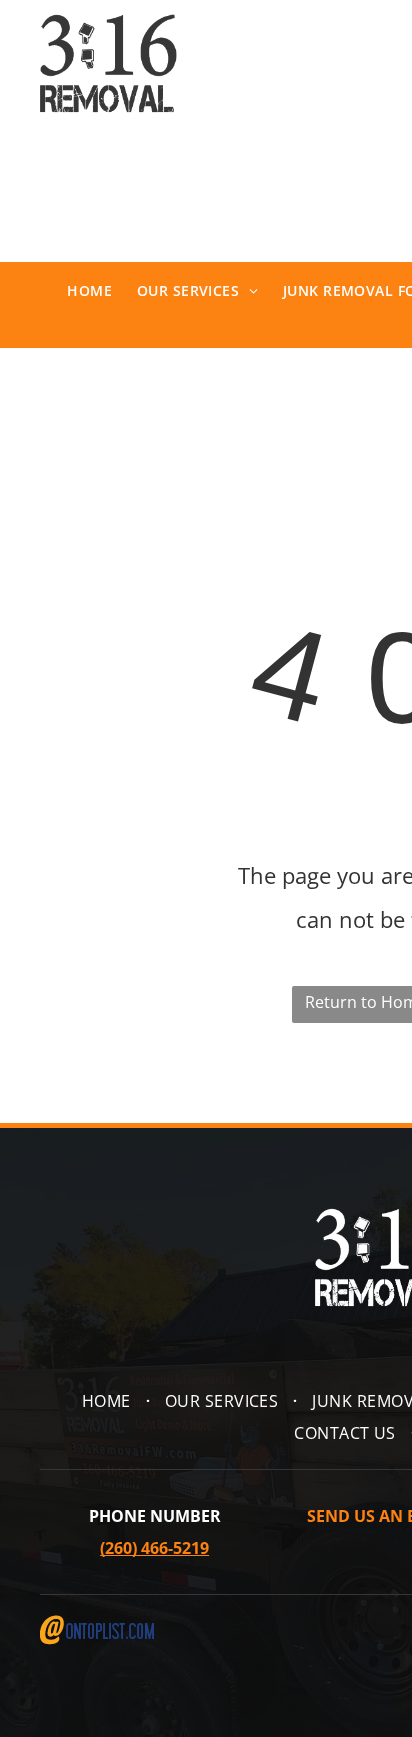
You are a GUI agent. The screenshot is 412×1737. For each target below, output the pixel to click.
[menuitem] (77, 291)
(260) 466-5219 (154, 1548)
